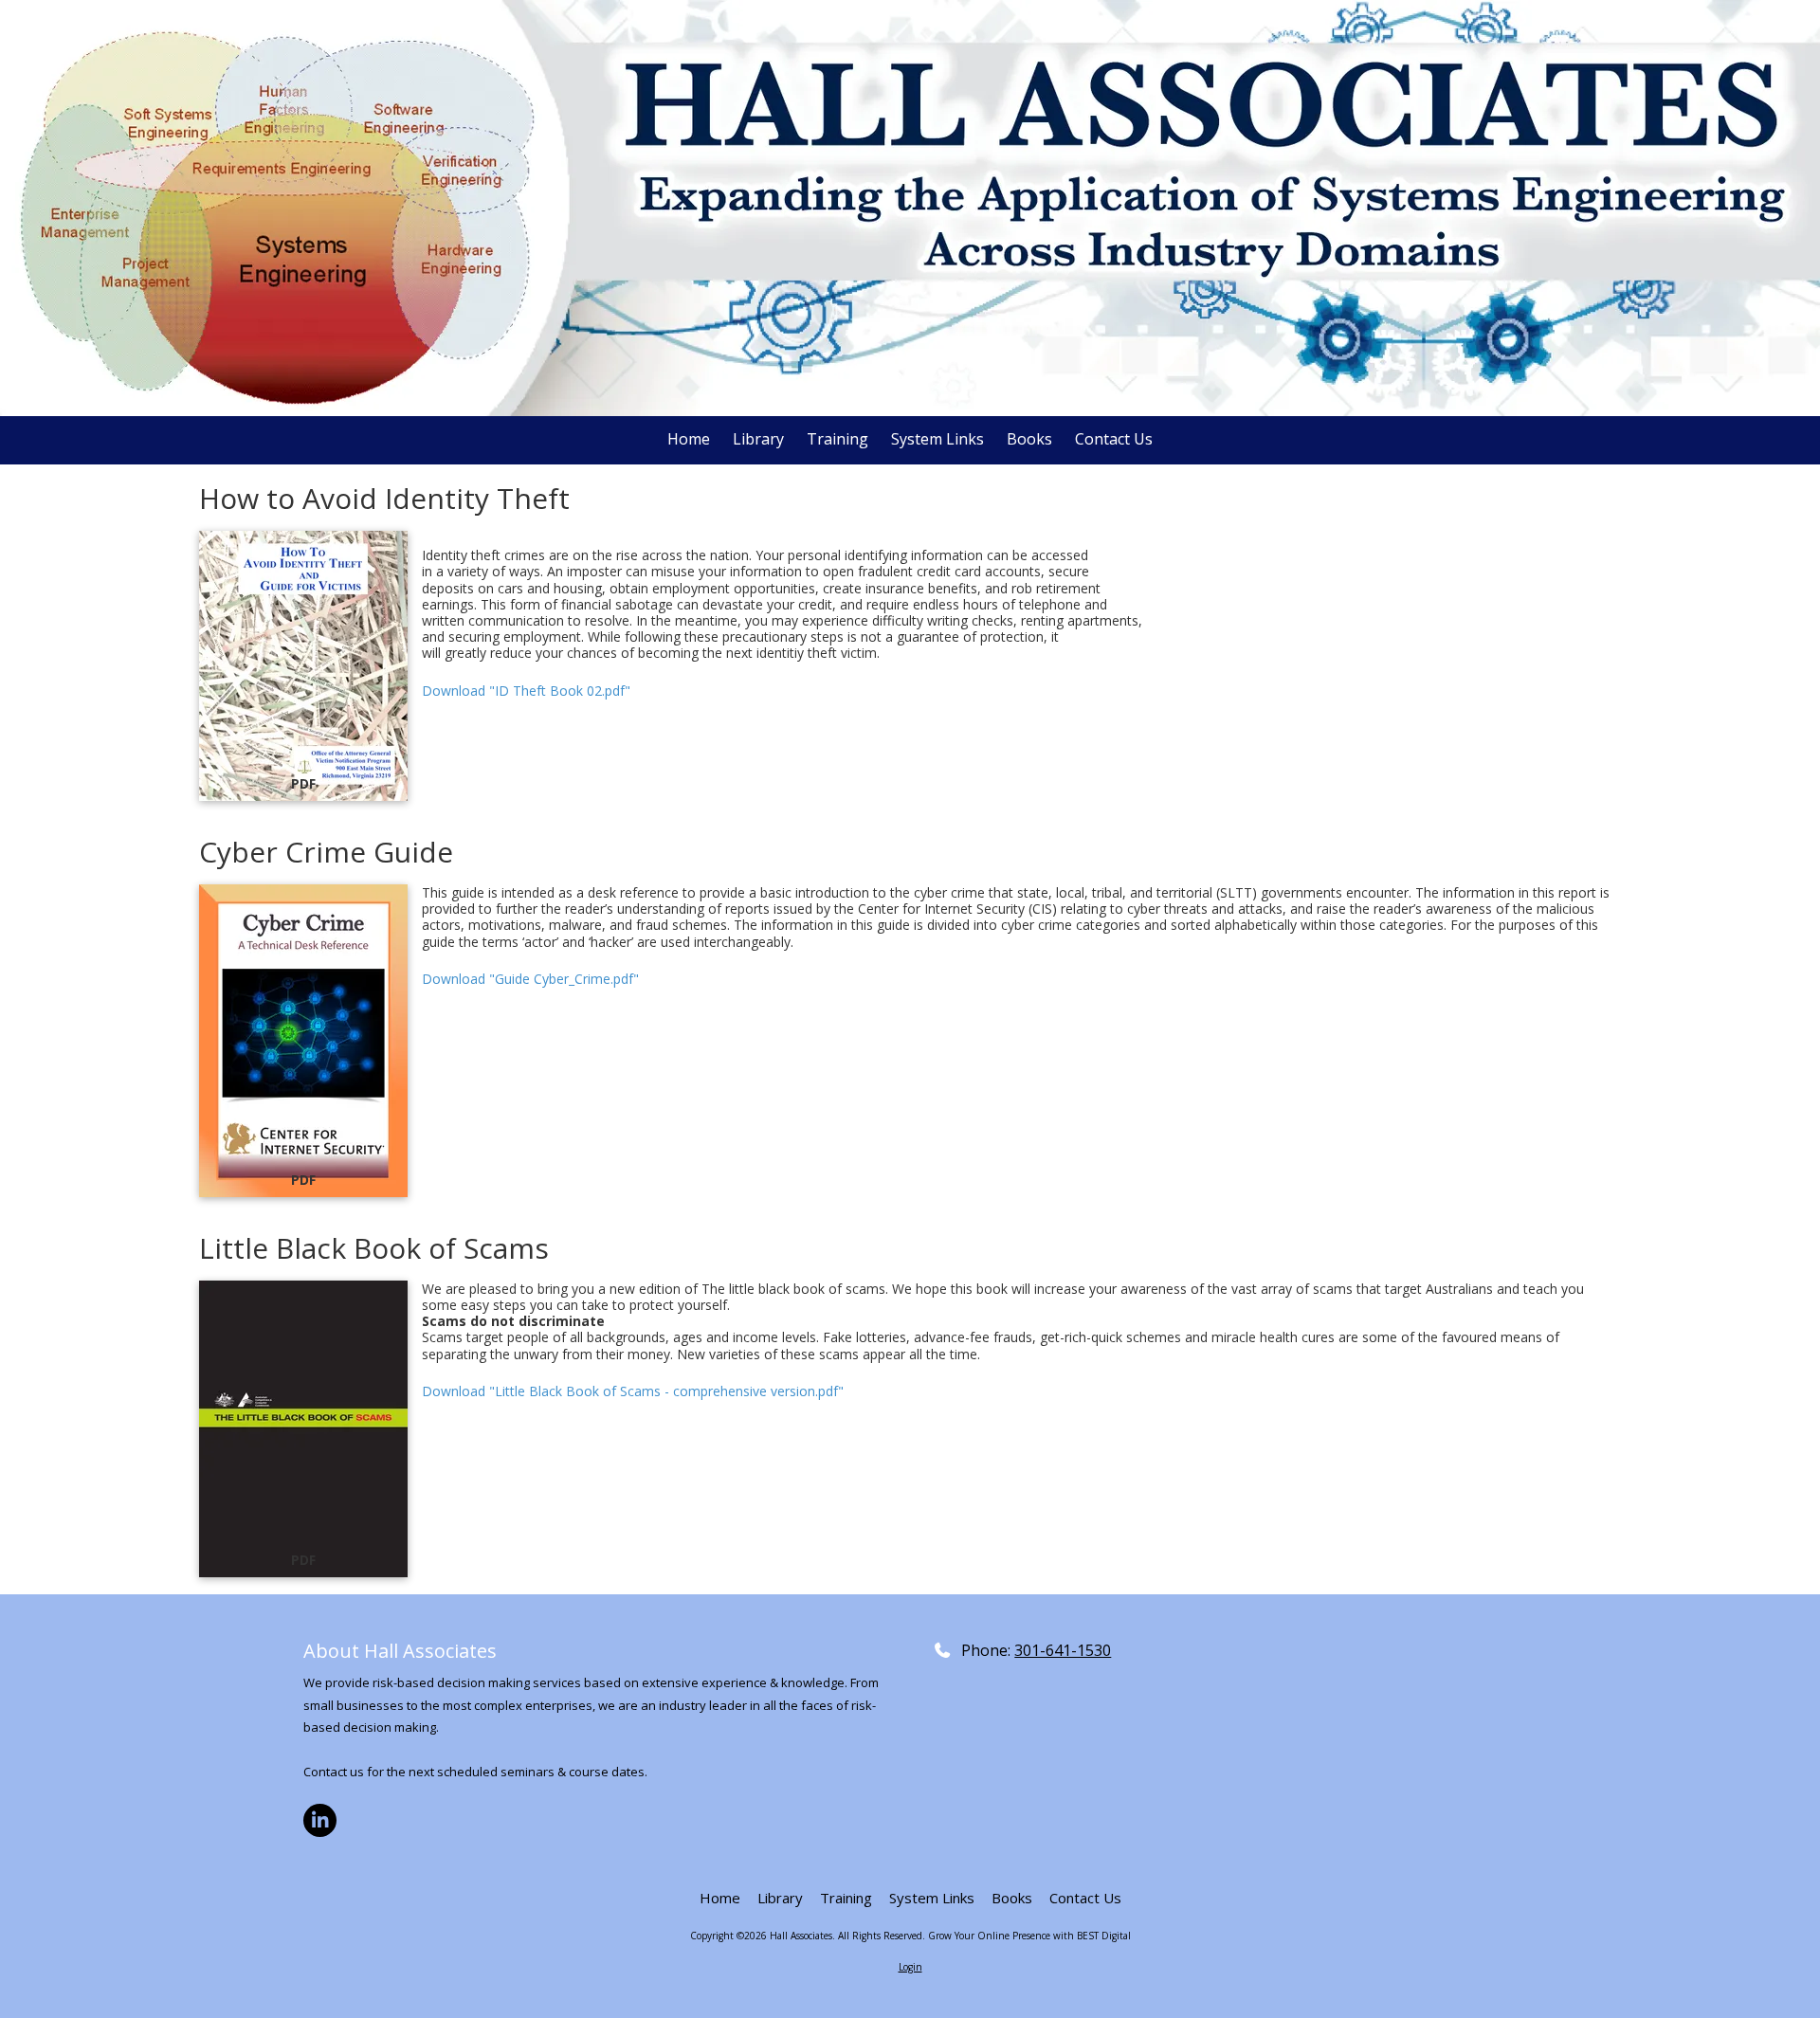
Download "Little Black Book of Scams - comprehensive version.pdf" (633, 1391)
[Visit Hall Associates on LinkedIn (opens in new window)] (320, 1820)
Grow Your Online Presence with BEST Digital (1029, 1936)
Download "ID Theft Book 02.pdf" (526, 691)
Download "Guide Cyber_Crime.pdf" (530, 979)
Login (910, 1967)
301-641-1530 (1063, 1650)
